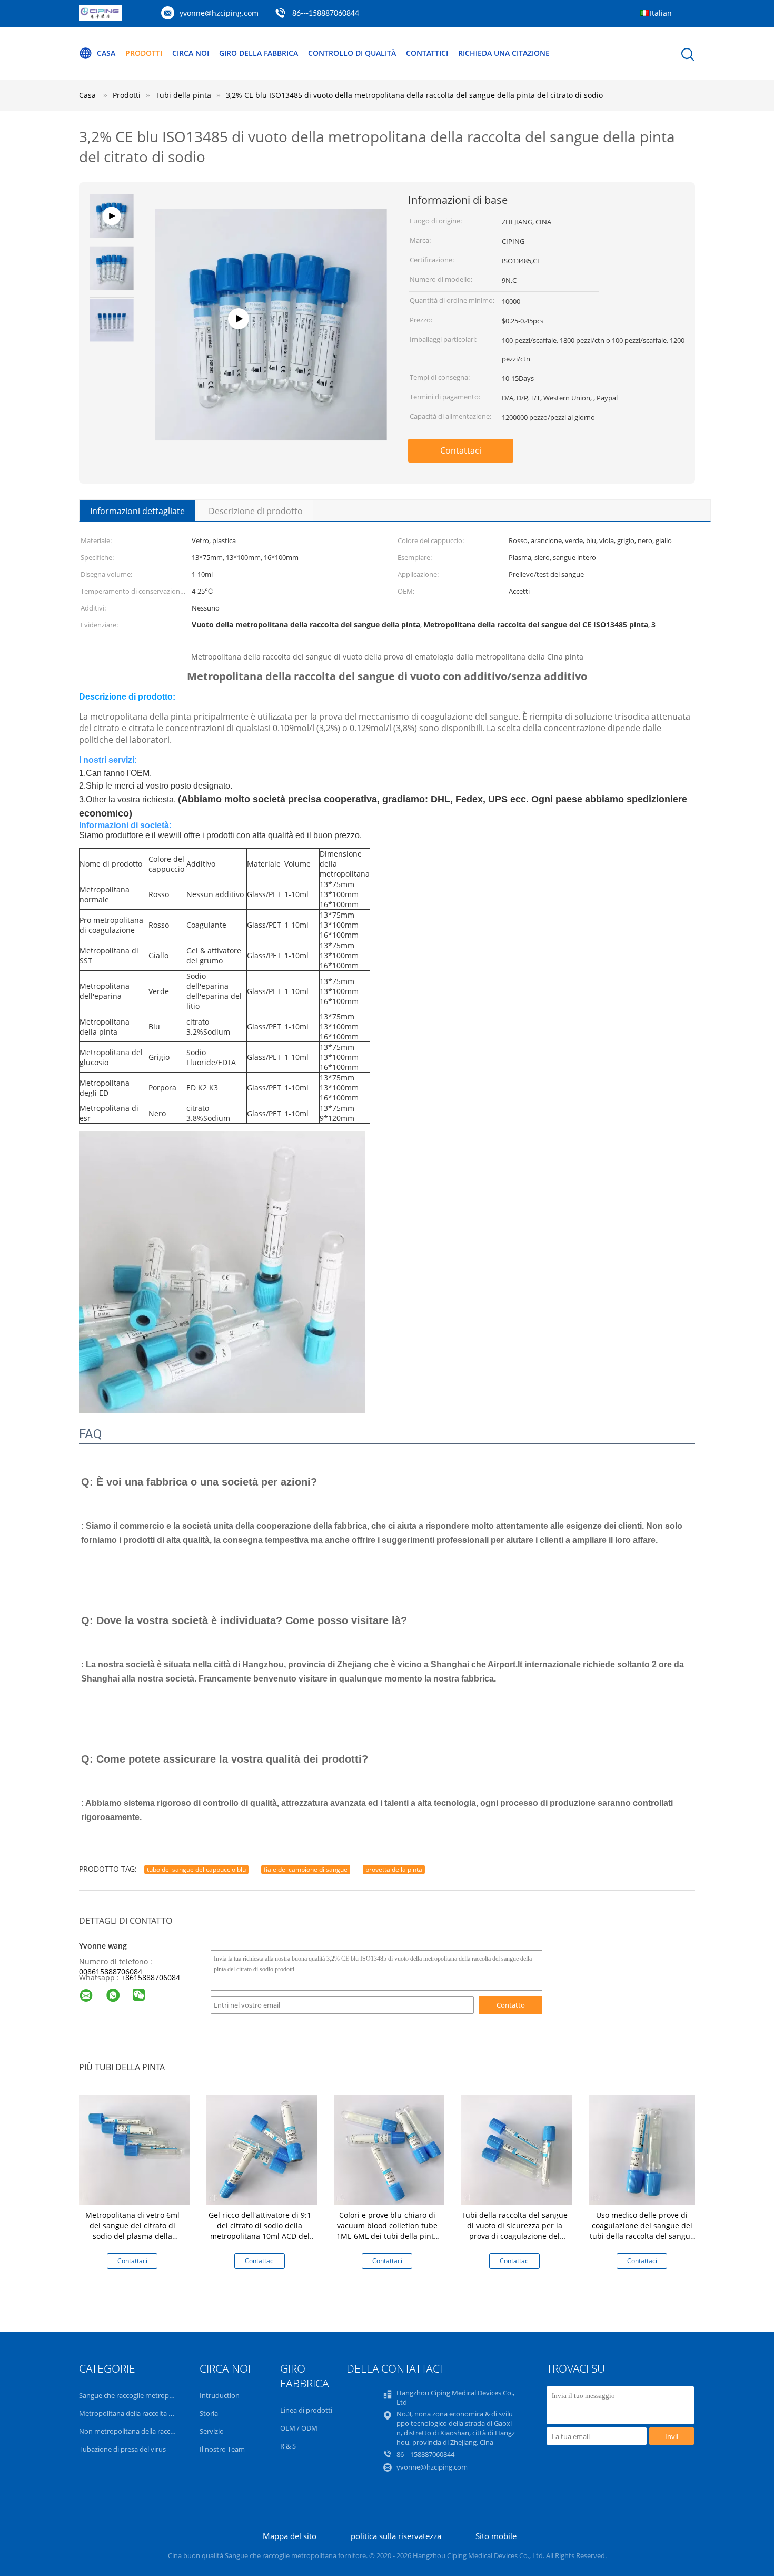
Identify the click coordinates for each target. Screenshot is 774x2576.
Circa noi (191, 53)
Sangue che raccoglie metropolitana (135, 2395)
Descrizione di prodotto (256, 511)
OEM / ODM (299, 2428)
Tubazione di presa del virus (122, 2449)
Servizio (212, 2431)
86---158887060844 (326, 14)
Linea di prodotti (306, 2410)
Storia (209, 2413)
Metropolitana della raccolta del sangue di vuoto (155, 2413)
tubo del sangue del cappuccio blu (196, 1869)
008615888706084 (111, 1972)
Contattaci (461, 450)
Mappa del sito (290, 2536)
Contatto (511, 2005)
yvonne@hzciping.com (219, 13)
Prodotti (144, 53)
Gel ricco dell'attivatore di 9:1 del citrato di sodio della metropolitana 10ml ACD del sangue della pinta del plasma (260, 2236)
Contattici (427, 53)
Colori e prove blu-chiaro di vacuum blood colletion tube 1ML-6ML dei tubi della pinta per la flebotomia (387, 2231)
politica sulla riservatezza (396, 2536)
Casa (106, 53)
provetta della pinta (394, 1869)
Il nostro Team (222, 2449)
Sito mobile (496, 2536)
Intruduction (220, 2395)
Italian (661, 13)
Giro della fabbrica (259, 53)
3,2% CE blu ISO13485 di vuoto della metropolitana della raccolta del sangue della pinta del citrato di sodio (414, 95)
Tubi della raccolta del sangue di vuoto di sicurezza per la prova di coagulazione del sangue (514, 2231)
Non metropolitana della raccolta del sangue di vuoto (162, 2431)
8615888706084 (153, 1977)
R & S (288, 2446)
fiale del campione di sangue (306, 1869)
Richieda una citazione (504, 53)
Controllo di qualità (352, 53)
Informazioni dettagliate (137, 511)
